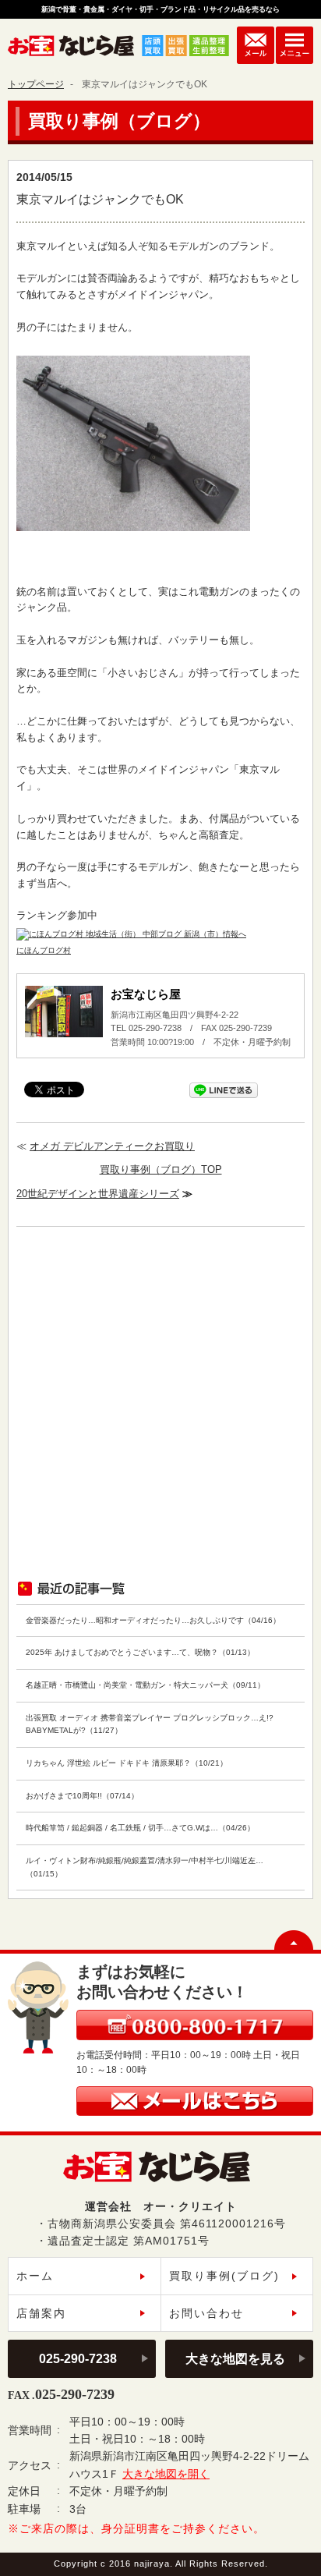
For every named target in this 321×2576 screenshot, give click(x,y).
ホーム (35, 2276)
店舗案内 (41, 2313)
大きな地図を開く (166, 2474)
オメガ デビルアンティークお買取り (112, 1146)
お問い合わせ (206, 2313)
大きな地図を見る (235, 2358)
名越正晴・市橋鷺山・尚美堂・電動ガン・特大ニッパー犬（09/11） (145, 1685)
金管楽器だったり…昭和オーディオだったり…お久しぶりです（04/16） (153, 1620)
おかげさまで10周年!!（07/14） (82, 1796)
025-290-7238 (78, 2358)
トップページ (36, 84)
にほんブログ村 (44, 950)
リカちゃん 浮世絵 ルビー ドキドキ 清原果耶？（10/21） (127, 1763)
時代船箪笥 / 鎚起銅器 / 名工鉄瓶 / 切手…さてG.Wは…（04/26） (140, 1828)
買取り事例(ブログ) (224, 2276)
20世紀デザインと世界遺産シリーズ (98, 1194)
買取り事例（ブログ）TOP (161, 1169)
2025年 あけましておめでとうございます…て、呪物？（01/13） (140, 1652)
